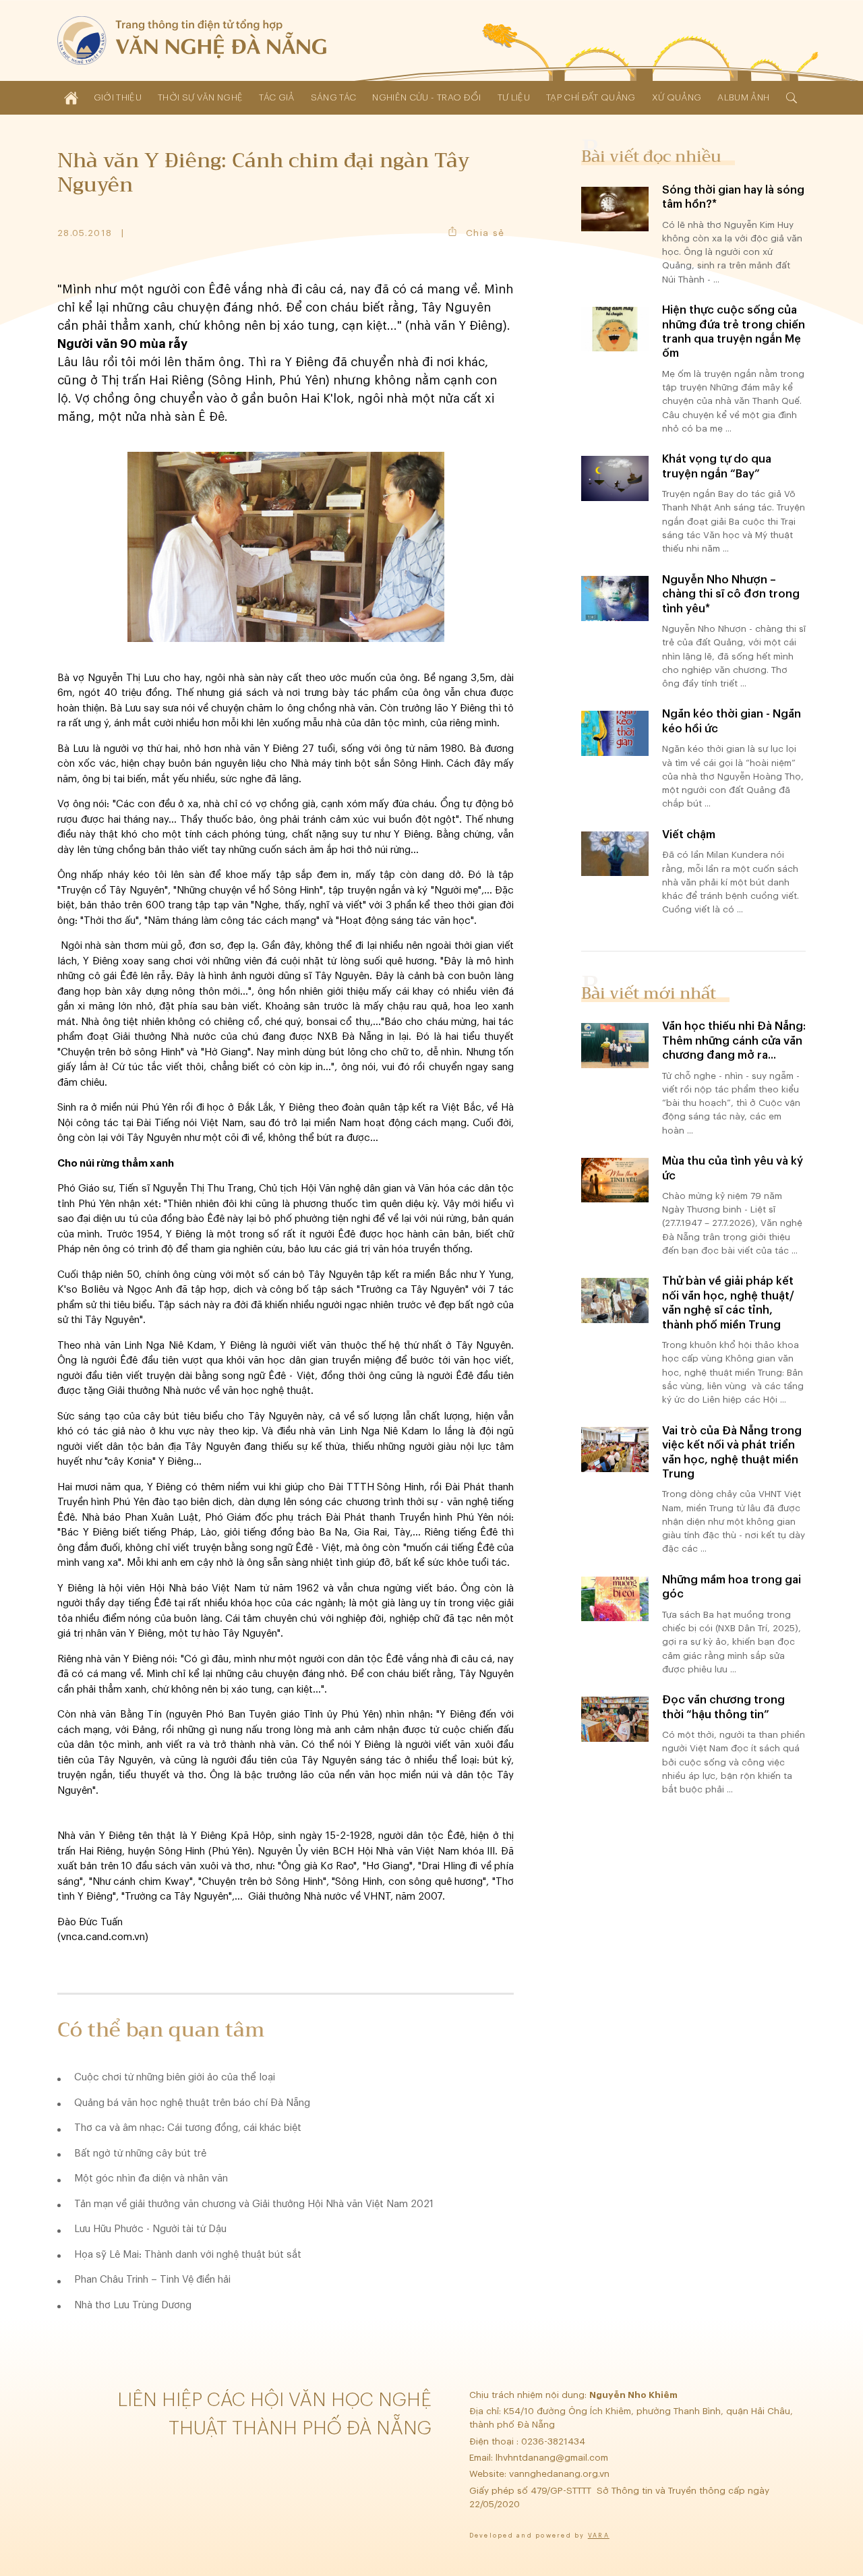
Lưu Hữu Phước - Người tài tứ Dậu (150, 2229)
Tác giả (276, 97)
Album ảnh (743, 97)
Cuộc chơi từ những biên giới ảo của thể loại (175, 2077)
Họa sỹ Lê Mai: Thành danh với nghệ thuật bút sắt (188, 2255)
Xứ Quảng (677, 97)
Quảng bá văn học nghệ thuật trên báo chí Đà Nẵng (192, 2103)
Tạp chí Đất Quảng (591, 97)
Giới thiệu (118, 97)
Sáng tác (334, 97)
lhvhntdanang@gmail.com (553, 2458)
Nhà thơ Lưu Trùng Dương (133, 2305)
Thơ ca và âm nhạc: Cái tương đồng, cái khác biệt (188, 2128)
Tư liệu (514, 97)
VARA (599, 2536)
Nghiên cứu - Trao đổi (426, 97)
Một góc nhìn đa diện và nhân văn (151, 2178)
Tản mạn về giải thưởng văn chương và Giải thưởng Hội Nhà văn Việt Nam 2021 (254, 2204)
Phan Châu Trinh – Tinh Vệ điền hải (152, 2280)
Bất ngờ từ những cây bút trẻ (140, 2154)
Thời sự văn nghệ (200, 97)
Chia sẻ (485, 233)
